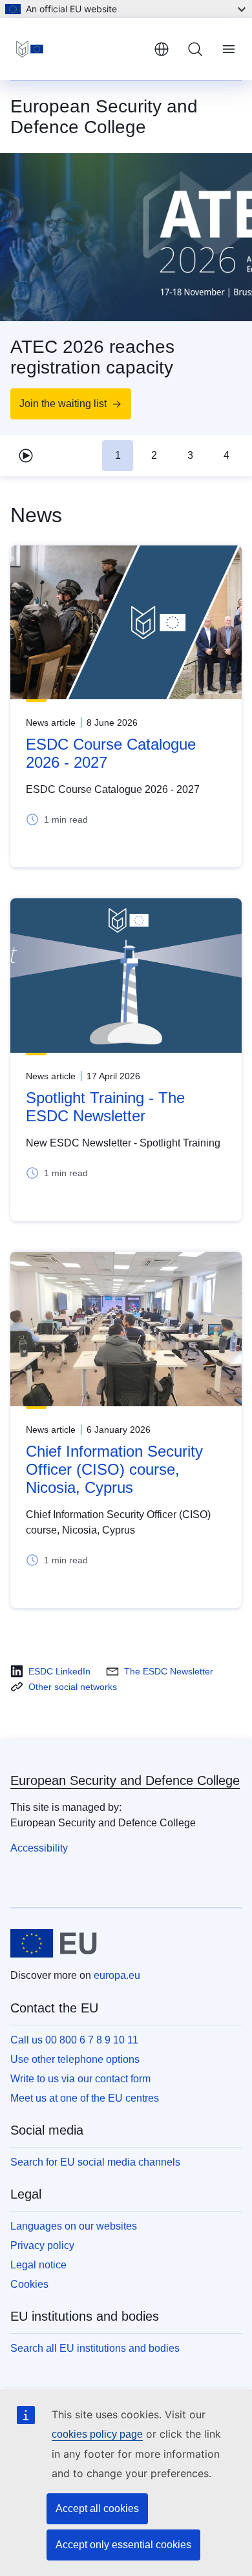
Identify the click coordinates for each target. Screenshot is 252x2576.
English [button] (162, 49)
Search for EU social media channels (95, 2162)
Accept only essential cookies (123, 2545)
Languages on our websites (74, 2226)
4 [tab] (226, 455)
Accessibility (39, 1848)
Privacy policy (42, 2245)
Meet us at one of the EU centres (85, 2098)
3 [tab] (190, 455)
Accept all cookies (97, 2508)
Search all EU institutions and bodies (95, 2348)
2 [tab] (154, 455)
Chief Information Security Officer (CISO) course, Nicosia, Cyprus (114, 1469)
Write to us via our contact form (80, 2079)
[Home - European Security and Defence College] (77, 49)
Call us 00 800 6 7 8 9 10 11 (74, 2040)
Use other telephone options (75, 2059)
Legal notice (38, 2265)
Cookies (29, 2284)
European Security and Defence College (125, 1780)
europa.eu (117, 1975)
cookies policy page (97, 2434)
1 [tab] (118, 455)
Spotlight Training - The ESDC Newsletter (105, 1107)
